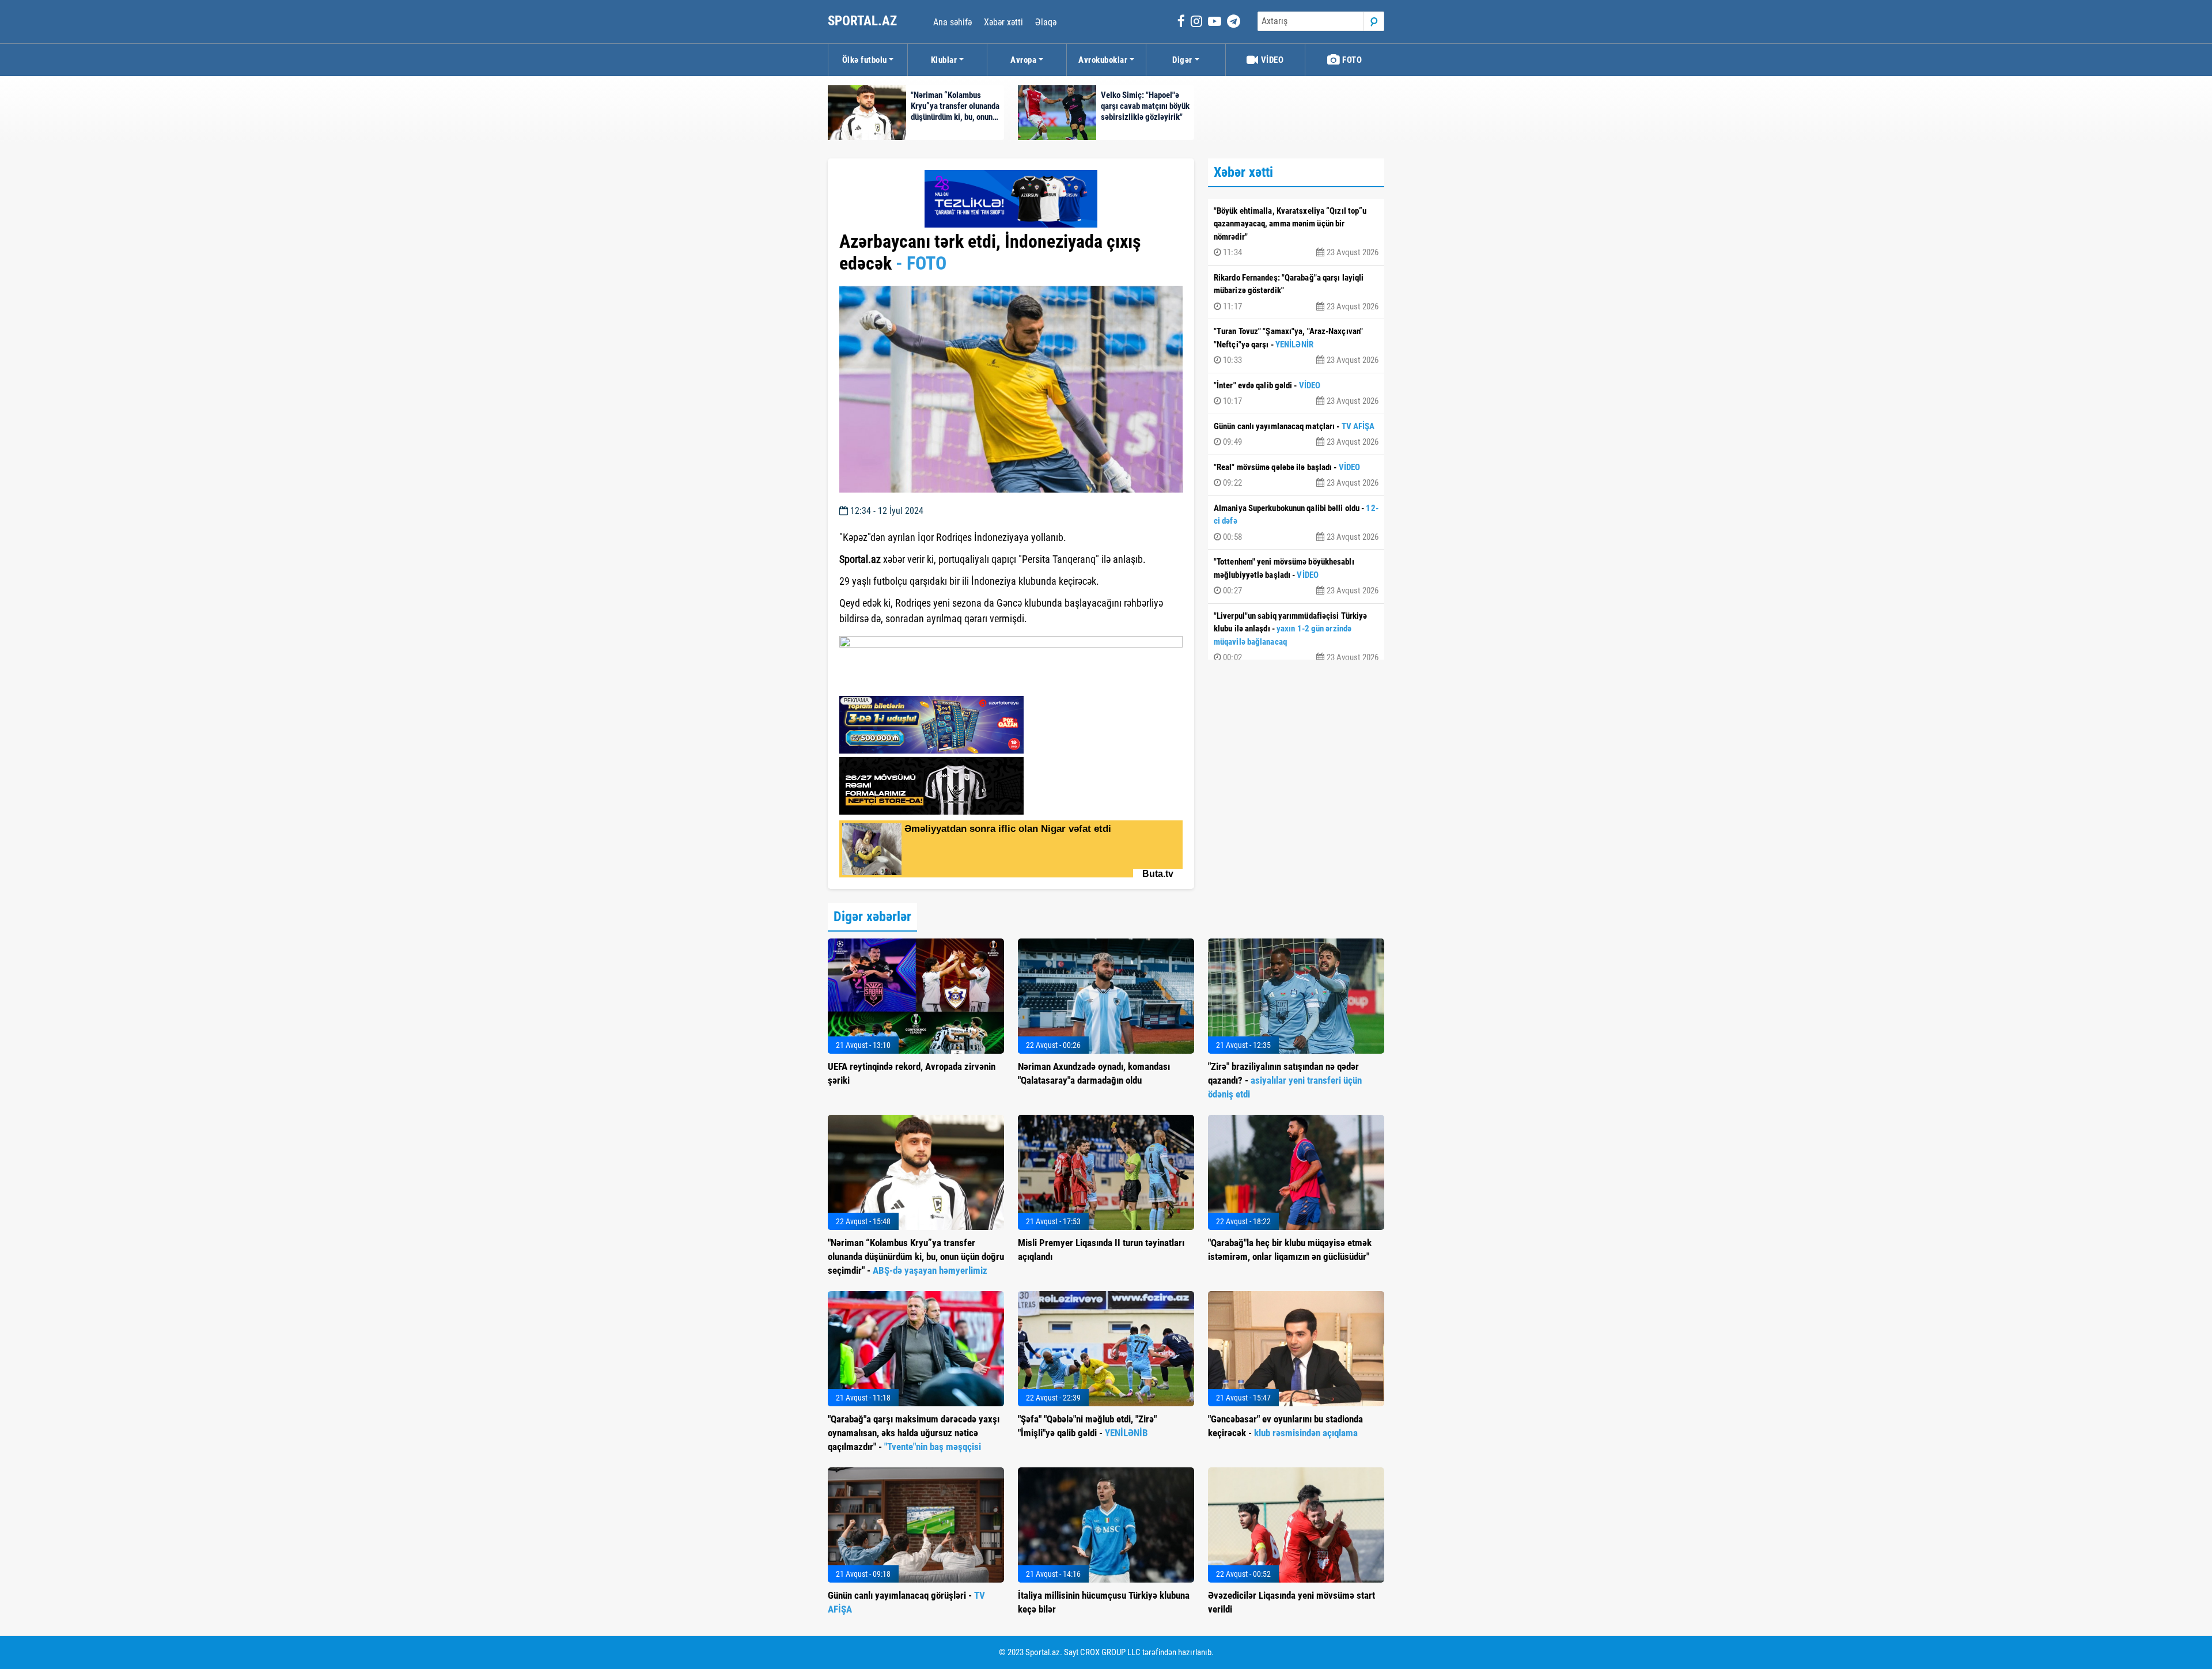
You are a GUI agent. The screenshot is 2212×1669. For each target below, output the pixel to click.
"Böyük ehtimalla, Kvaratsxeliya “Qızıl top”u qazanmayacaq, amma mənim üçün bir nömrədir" (1296, 232)
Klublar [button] (944, 60)
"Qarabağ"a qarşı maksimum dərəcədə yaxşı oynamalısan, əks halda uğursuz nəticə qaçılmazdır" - (914, 1433)
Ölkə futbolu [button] (865, 60)
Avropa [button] (1023, 60)
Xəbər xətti (1003, 22)
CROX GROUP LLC (1110, 1652)
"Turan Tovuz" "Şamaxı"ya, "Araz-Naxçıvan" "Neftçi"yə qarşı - (1296, 346)
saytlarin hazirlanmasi (886, 683)
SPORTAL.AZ (864, 21)
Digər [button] (1182, 60)
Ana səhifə (952, 22)
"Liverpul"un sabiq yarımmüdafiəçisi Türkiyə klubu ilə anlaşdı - (1296, 637)
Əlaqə (1046, 22)
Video (1271, 60)
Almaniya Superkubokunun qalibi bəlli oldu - (1296, 523)
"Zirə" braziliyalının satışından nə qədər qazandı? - (1285, 1080)
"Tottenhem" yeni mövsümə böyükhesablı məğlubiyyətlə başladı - (1296, 576)
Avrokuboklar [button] (1103, 60)
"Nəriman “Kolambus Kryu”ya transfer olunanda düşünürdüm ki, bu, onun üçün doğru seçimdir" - (916, 1257)
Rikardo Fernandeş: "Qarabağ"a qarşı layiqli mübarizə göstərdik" (1296, 292)
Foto (1351, 60)
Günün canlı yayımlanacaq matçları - (1296, 434)
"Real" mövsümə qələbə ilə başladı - (1296, 475)
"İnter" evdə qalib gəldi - (1296, 393)
